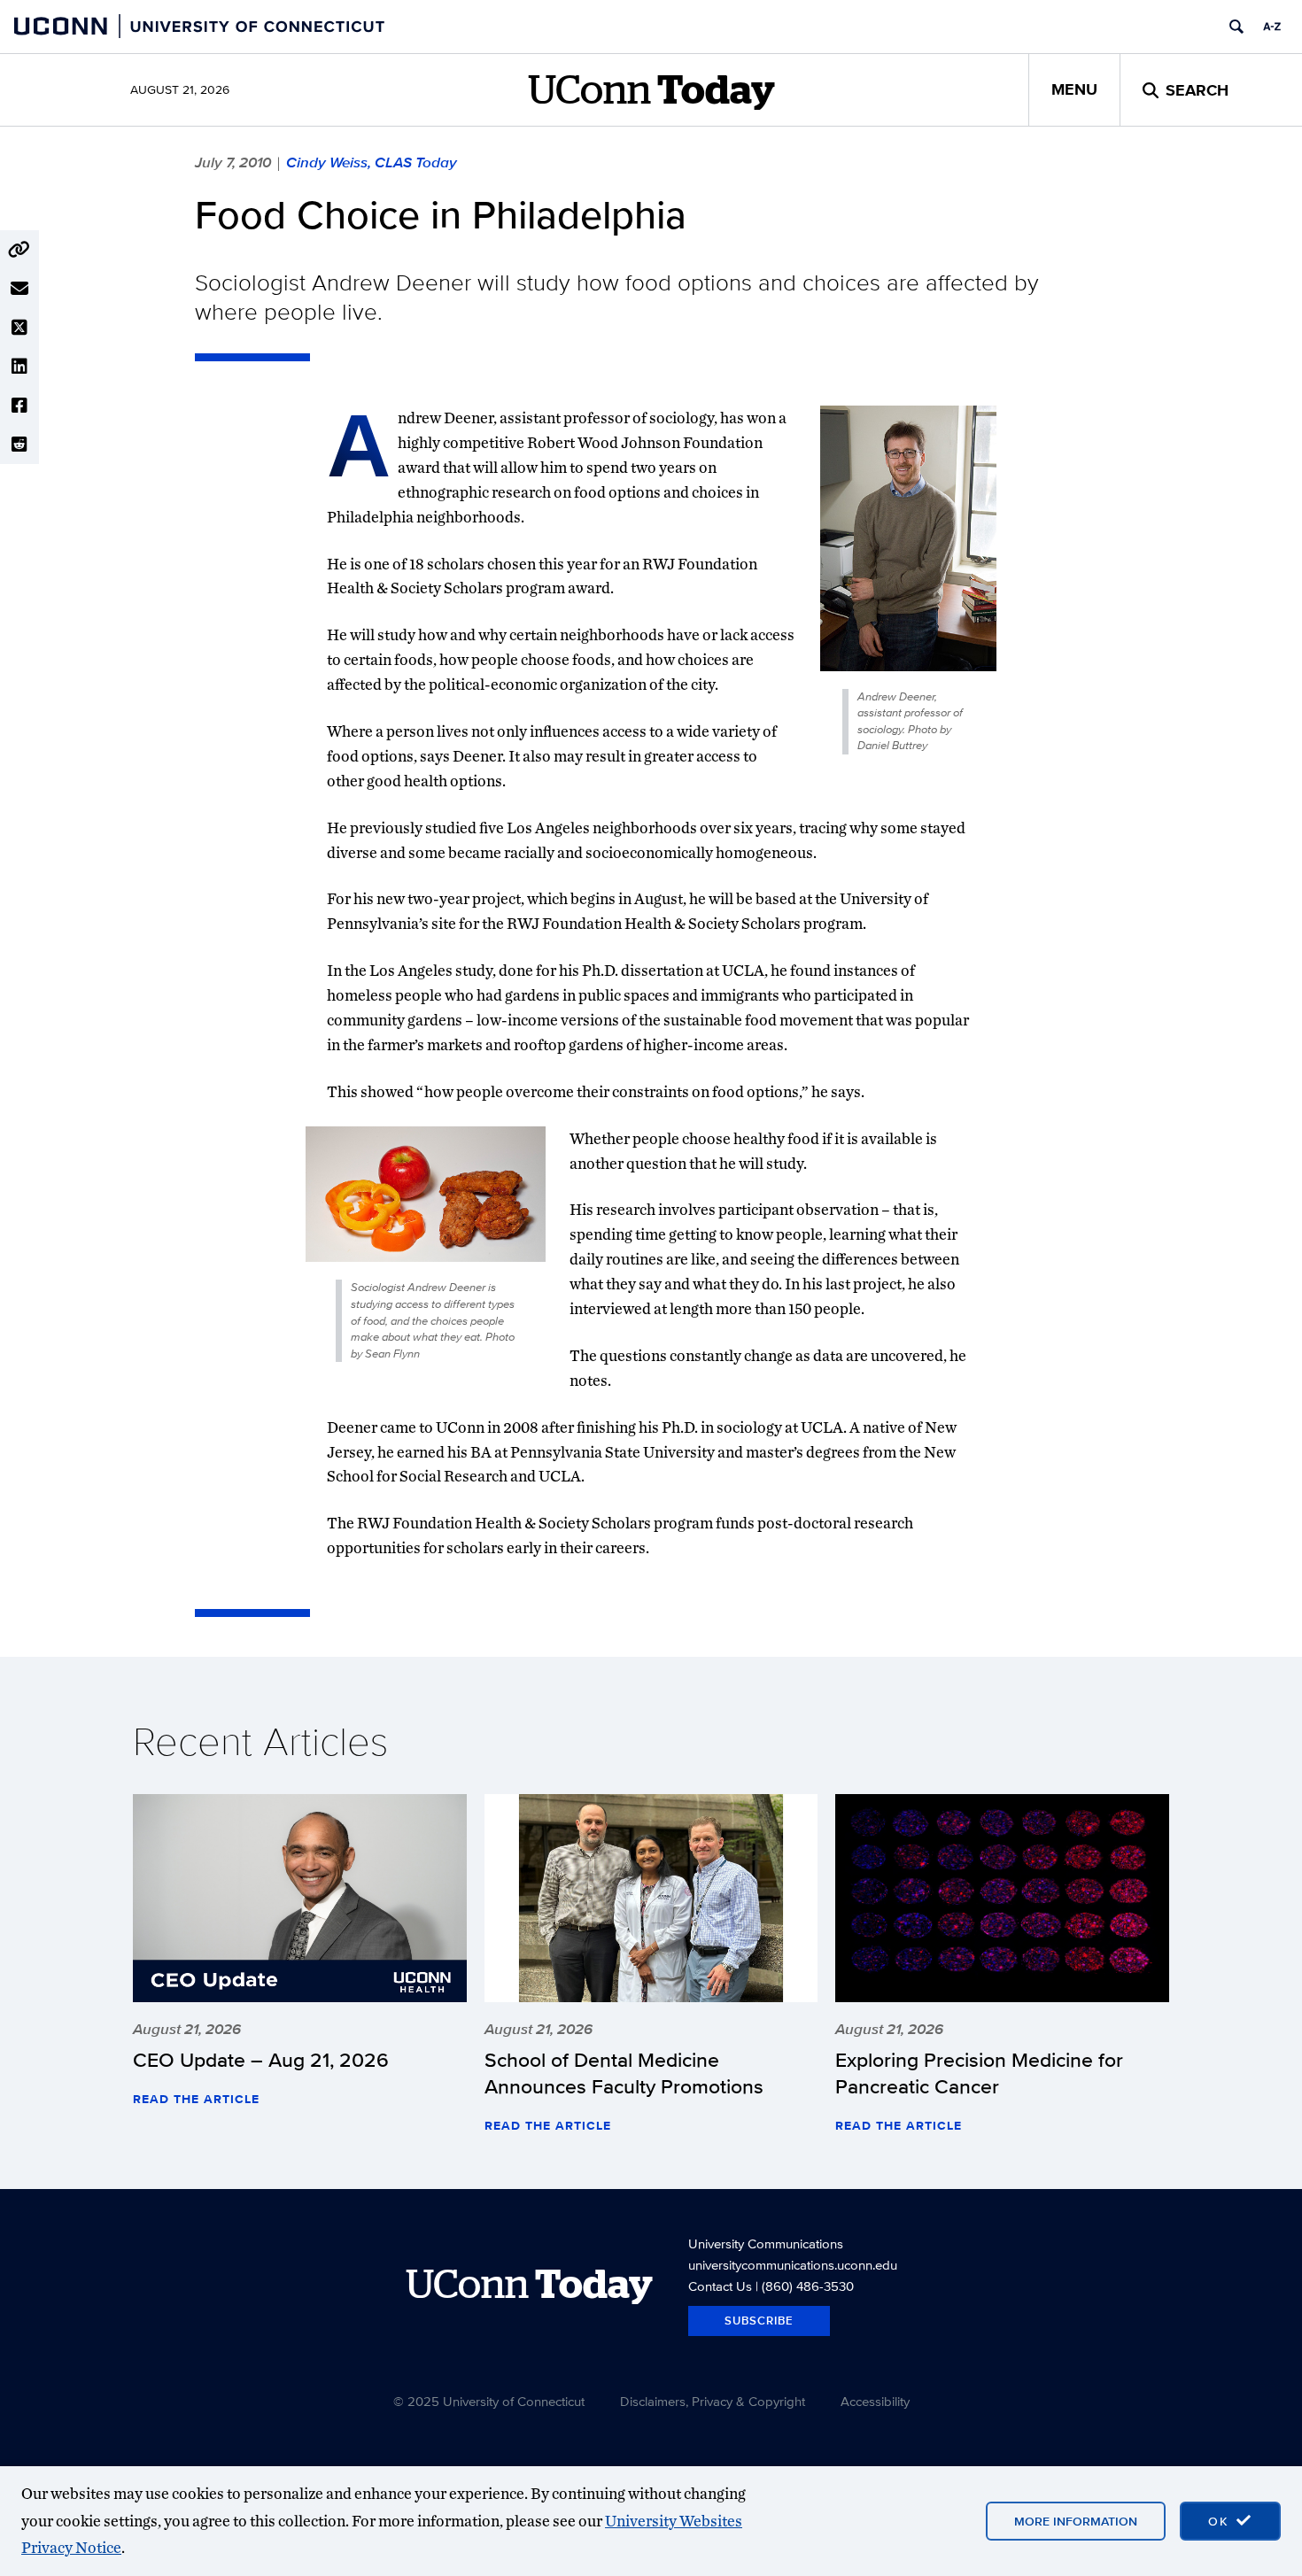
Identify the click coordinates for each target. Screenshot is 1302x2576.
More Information (1076, 2521)
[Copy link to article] (19, 250)
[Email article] (19, 289)
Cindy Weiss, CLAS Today (372, 162)
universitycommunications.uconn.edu (793, 2265)
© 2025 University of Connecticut (489, 2401)
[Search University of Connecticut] (1236, 27)
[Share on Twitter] (19, 328)
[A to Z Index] (1272, 27)
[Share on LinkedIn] (19, 367)
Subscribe (759, 2321)
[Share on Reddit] (19, 445)
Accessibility (875, 2401)
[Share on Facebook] (19, 406)
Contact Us (720, 2286)
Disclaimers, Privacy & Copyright (713, 2401)
